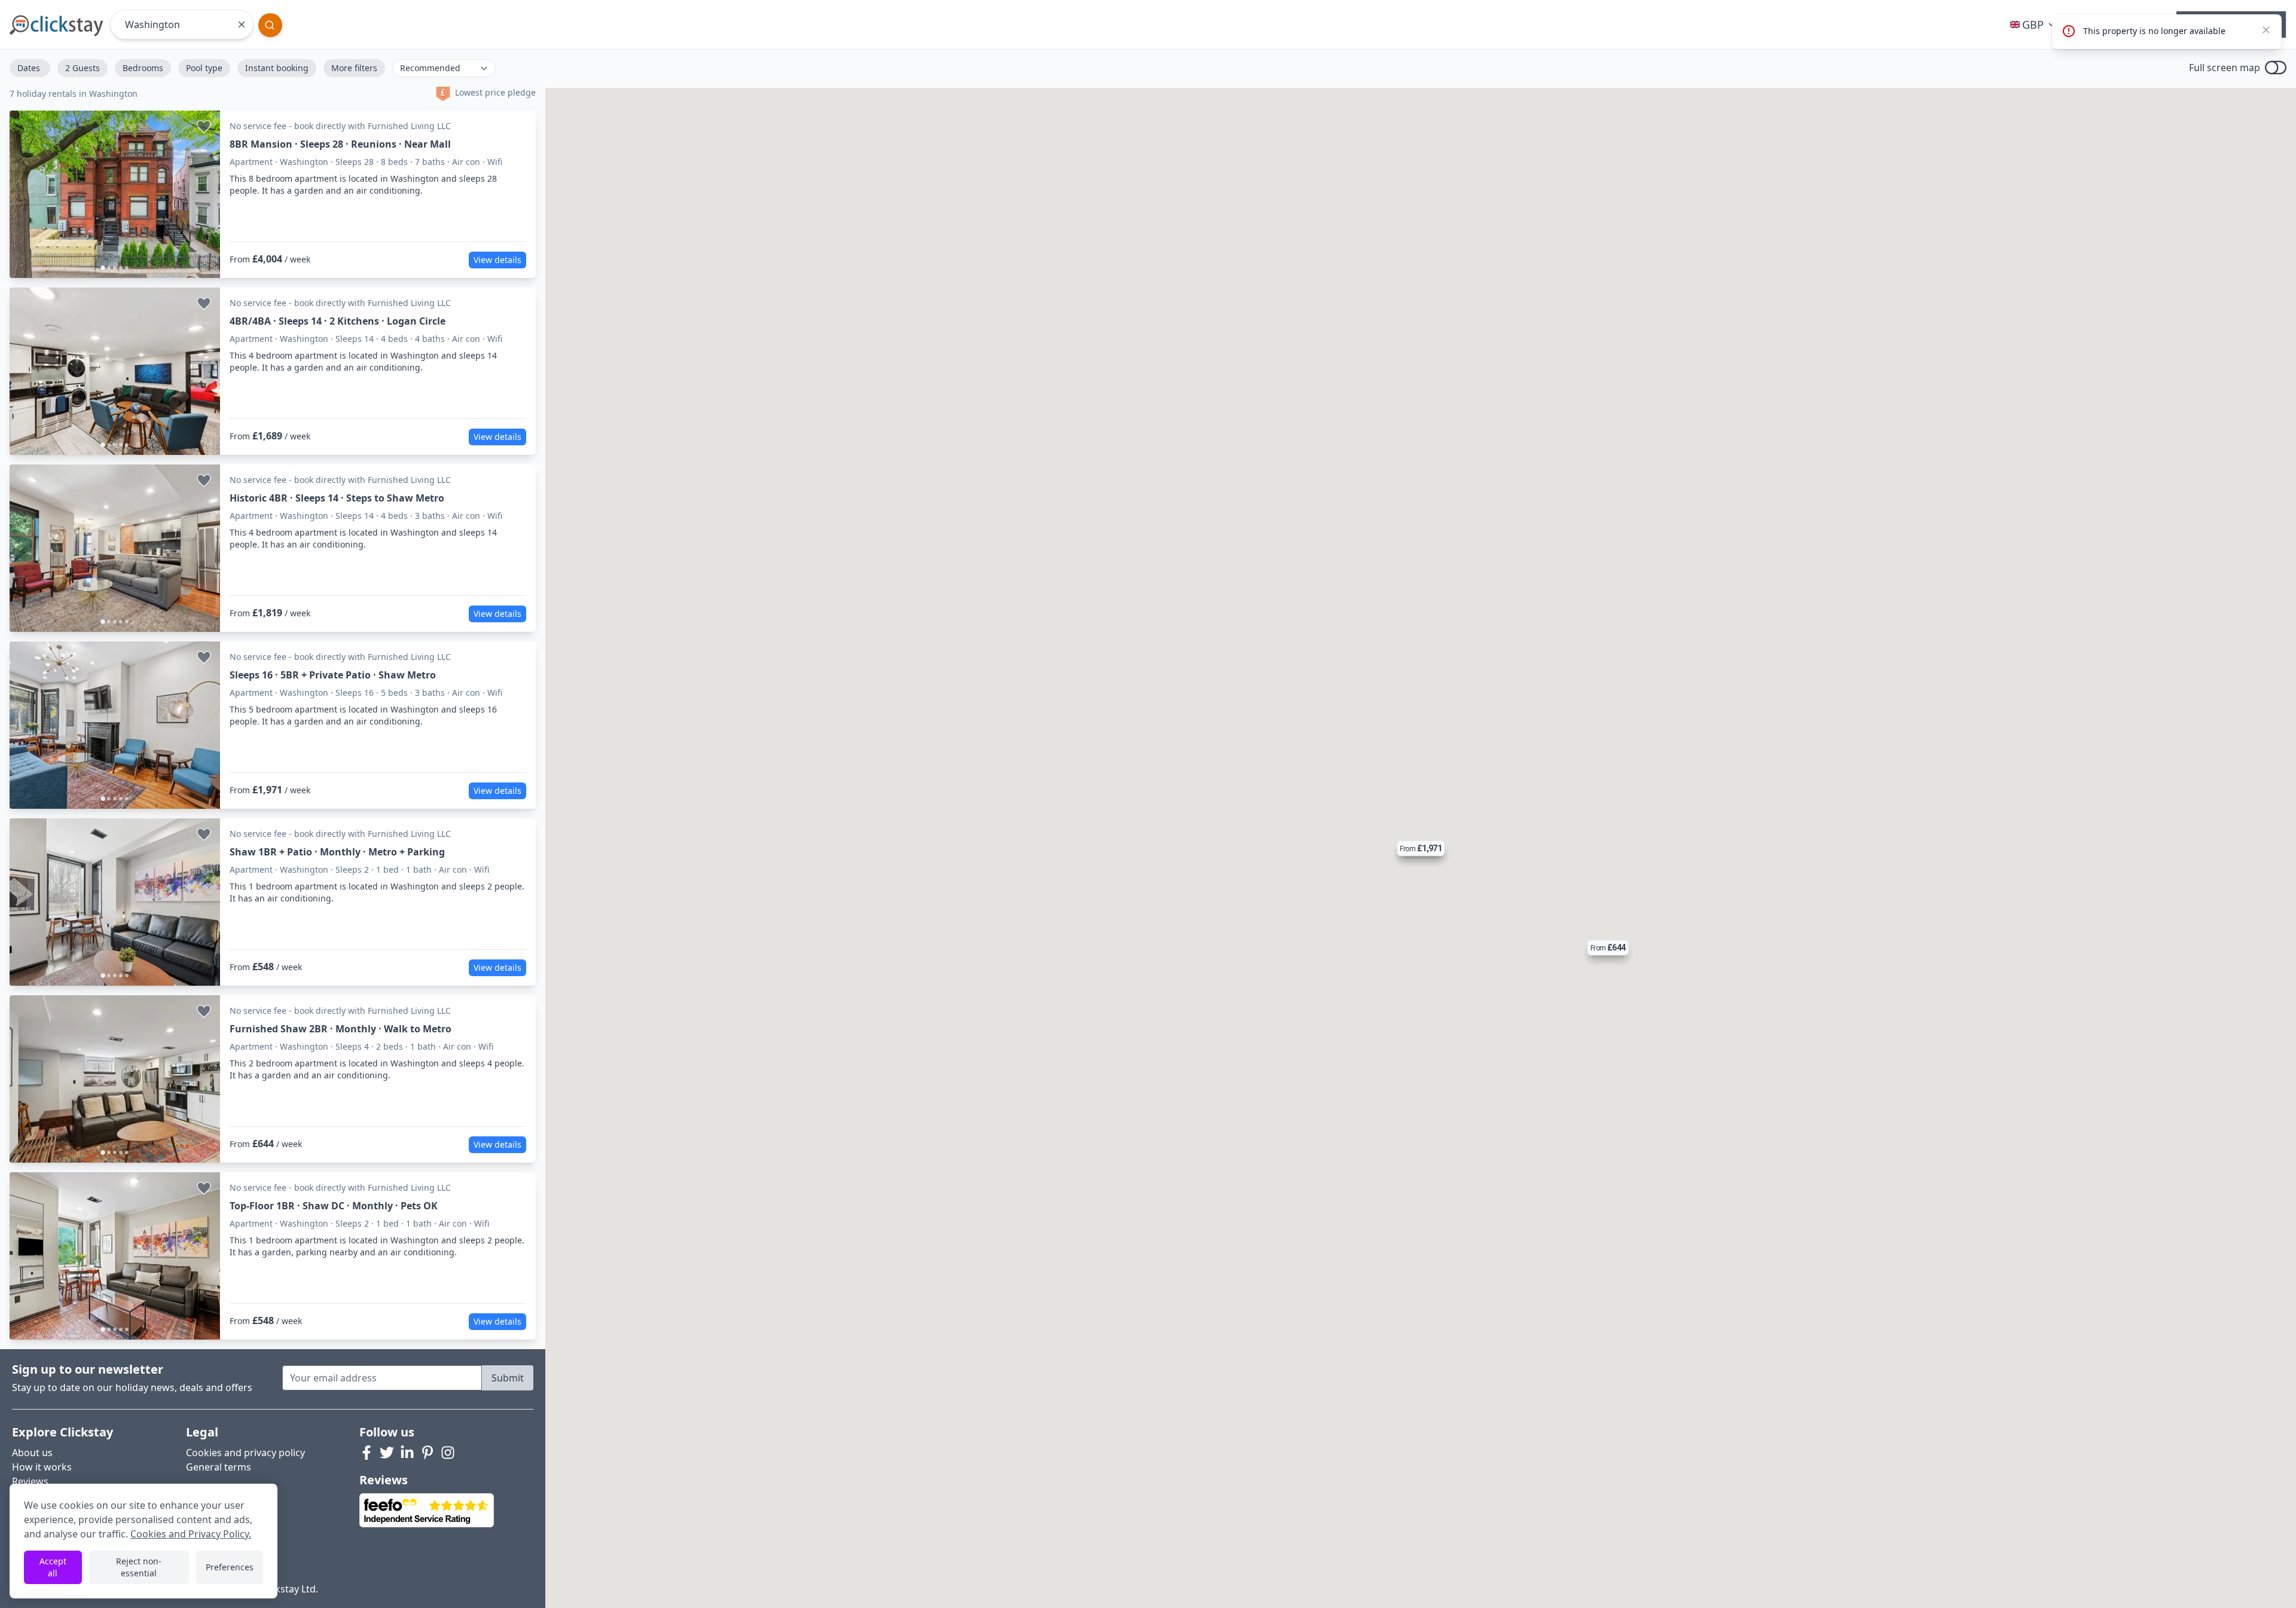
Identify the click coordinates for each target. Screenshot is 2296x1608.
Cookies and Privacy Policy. (191, 1534)
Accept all (53, 1567)
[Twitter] (387, 1453)
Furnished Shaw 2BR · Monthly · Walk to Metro (341, 1029)
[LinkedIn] (407, 1453)
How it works (42, 1467)
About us (32, 1453)
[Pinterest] (428, 1453)
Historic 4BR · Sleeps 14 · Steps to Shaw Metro (337, 498)
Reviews (30, 1481)
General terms (219, 1467)
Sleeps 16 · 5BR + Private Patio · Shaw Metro (333, 675)
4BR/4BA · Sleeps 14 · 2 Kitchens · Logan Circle (338, 321)
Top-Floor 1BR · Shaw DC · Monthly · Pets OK (334, 1206)
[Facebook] (367, 1453)
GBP (2033, 25)
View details (497, 260)
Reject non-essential (139, 1567)
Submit (508, 1378)
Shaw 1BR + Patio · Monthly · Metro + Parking (337, 852)
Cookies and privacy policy (245, 1453)
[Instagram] (448, 1453)
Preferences (230, 1567)
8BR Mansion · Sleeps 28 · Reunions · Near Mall (340, 144)
